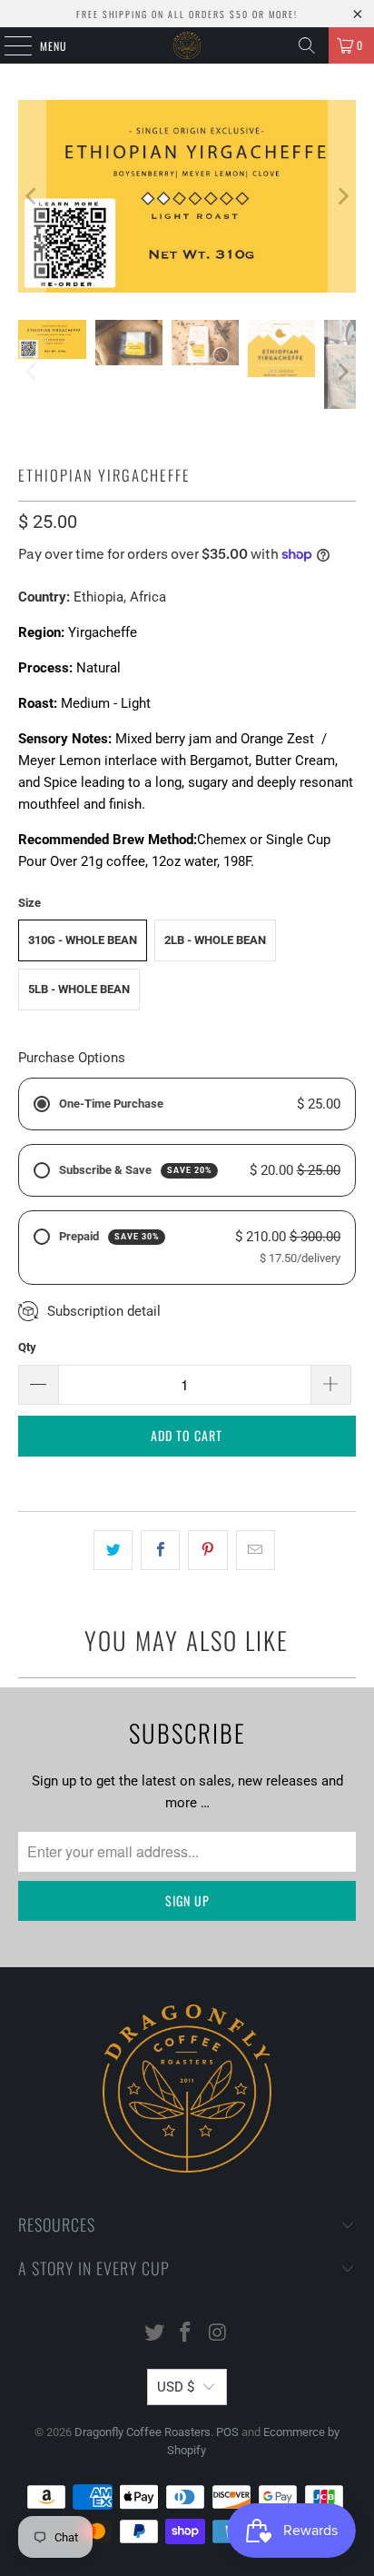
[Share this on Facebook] (160, 1550)
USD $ (176, 2387)
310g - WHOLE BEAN (83, 940)
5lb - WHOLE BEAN (79, 989)
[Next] (342, 196)
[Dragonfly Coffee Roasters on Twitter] (154, 2334)
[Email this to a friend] (256, 1550)
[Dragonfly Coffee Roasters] (187, 45)
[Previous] (32, 196)
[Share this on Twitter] (113, 1550)
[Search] (307, 45)
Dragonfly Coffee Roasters (143, 2432)
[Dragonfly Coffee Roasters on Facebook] (186, 2334)
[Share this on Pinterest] (207, 1550)
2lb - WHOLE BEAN (215, 940)
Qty (27, 1347)
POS (227, 2432)
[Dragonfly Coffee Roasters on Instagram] (218, 2334)
